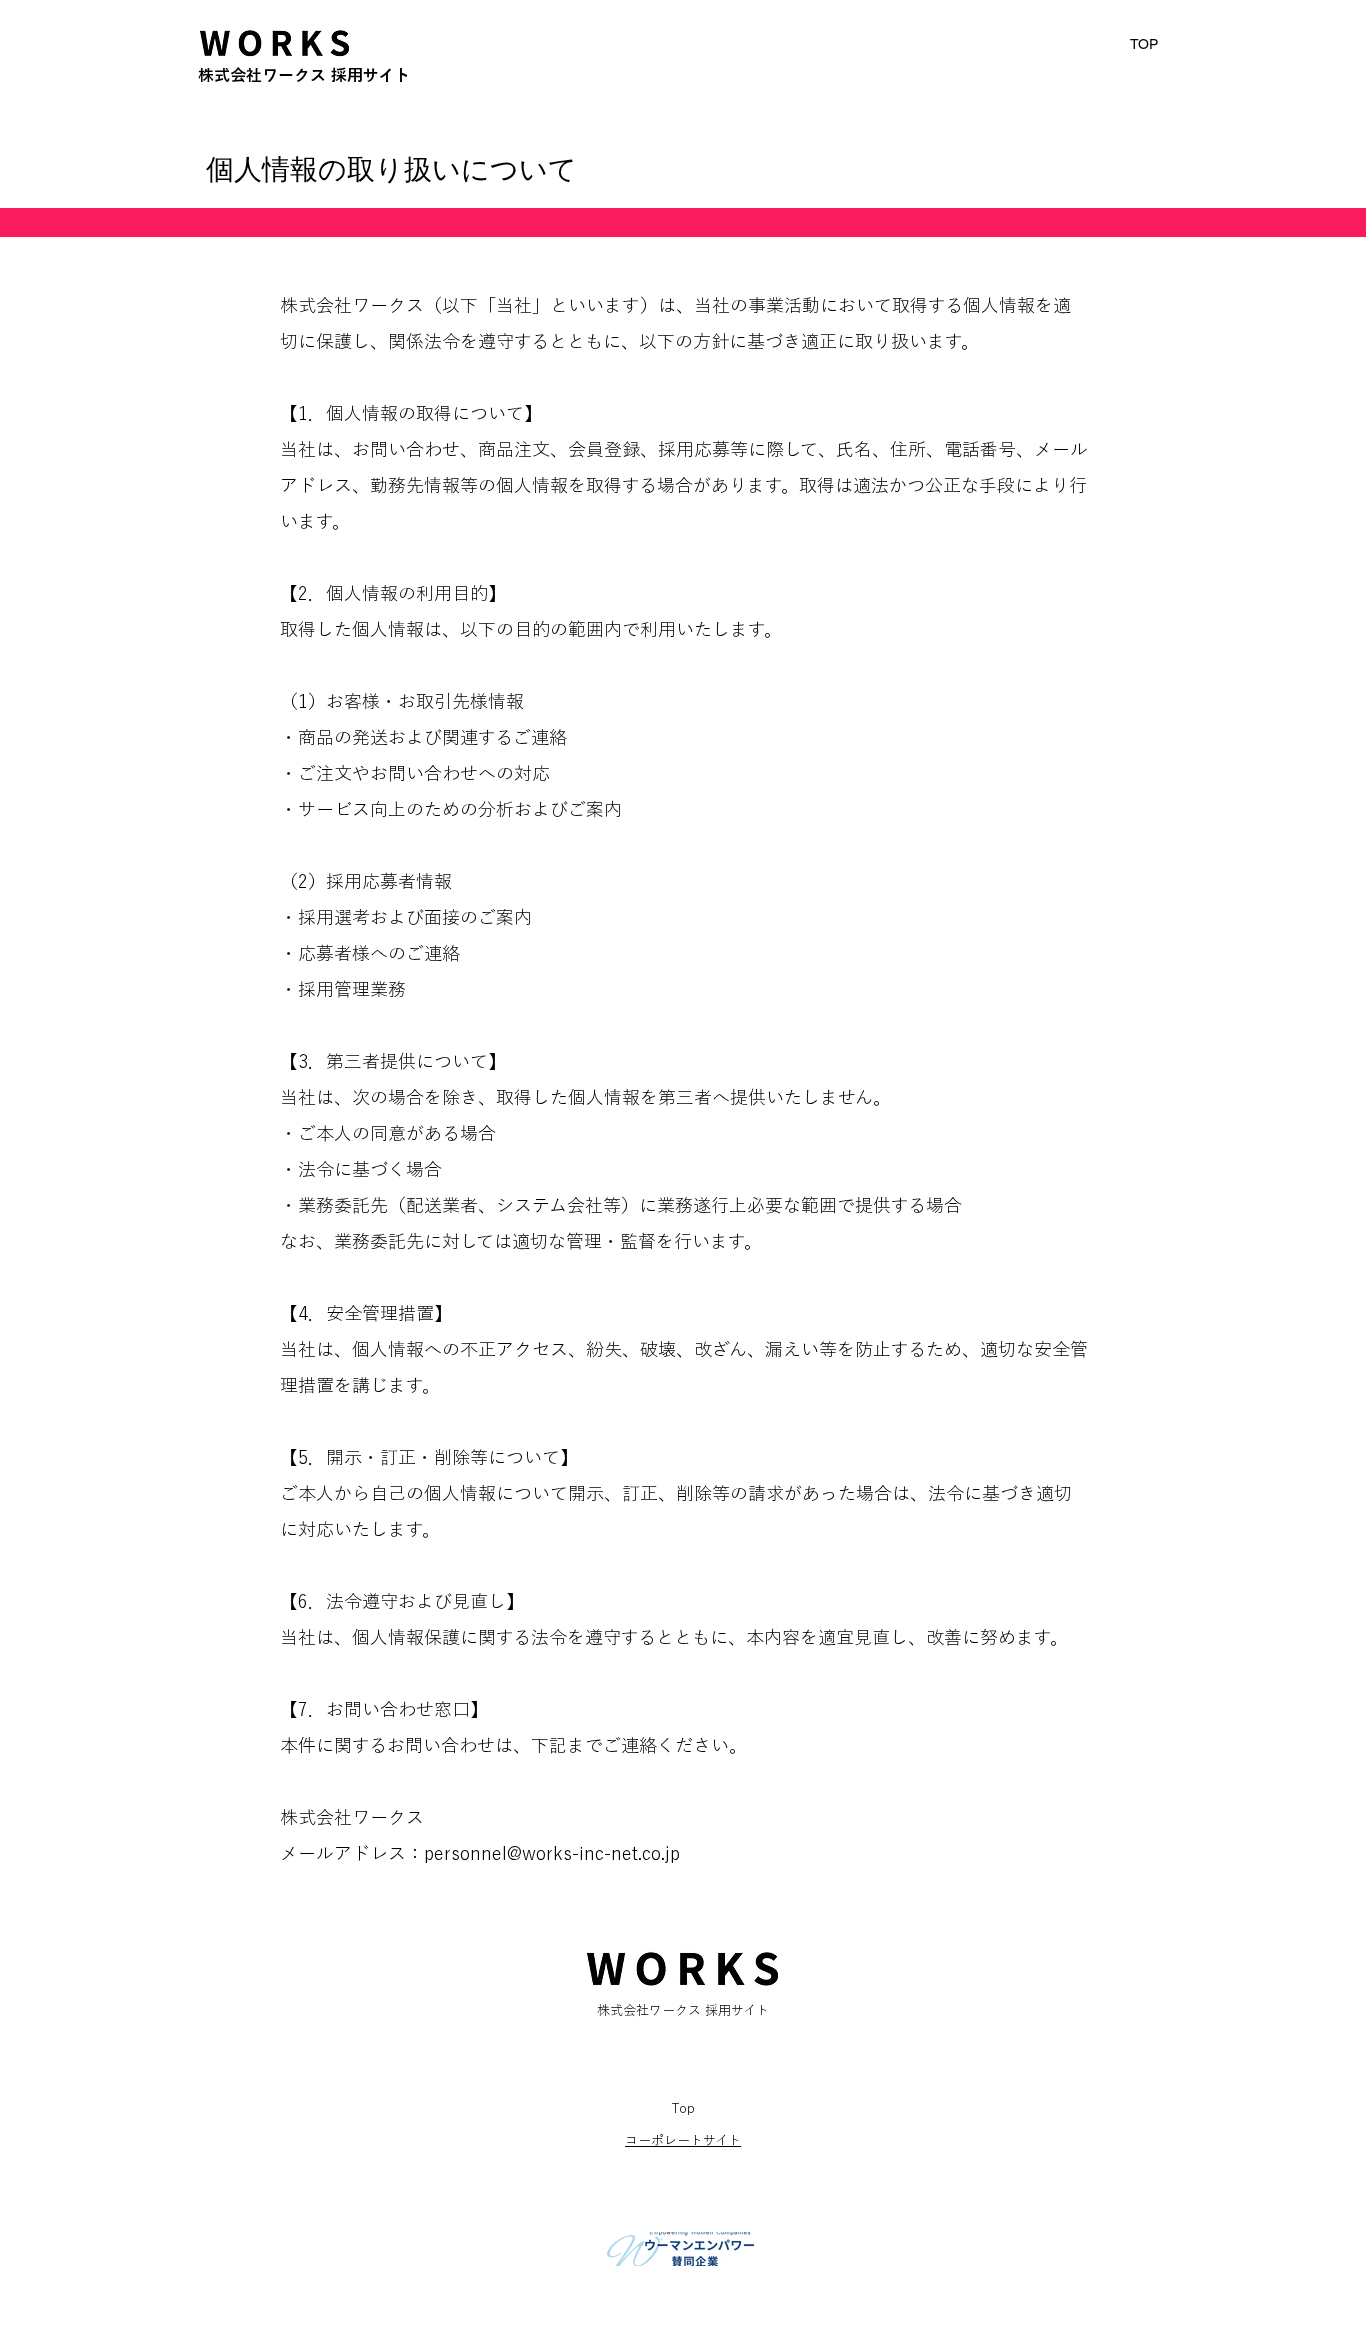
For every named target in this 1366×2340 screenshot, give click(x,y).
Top (683, 2108)
